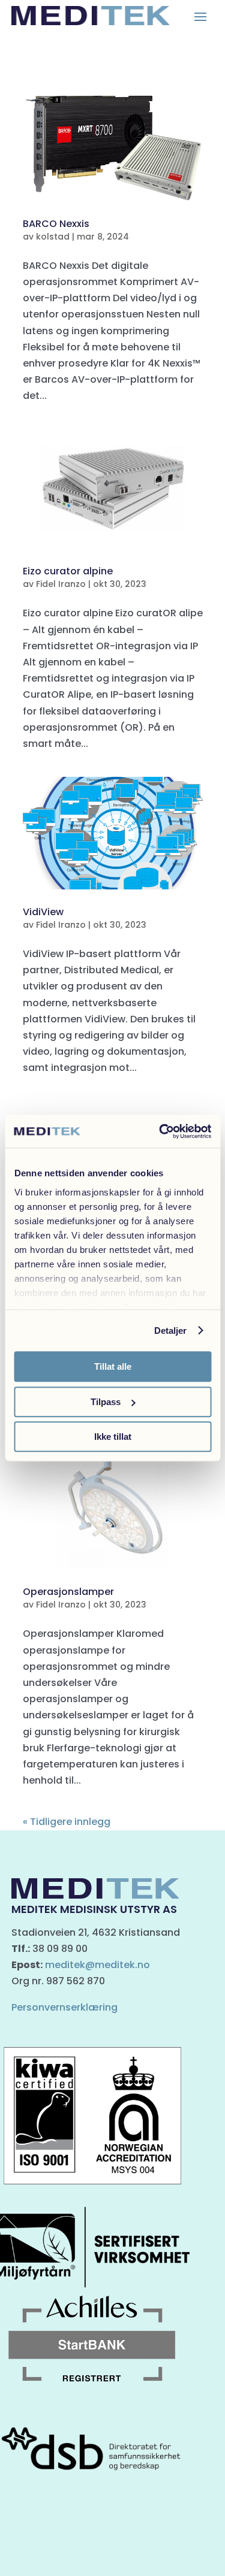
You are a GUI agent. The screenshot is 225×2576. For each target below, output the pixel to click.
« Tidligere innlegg (67, 1822)
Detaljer (171, 1331)
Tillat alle (113, 1366)
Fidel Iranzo (61, 584)
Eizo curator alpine (68, 571)
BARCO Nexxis (56, 224)
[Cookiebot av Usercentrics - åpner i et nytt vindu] (160, 1131)
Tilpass (106, 1402)
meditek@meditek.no (97, 1965)
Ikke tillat (113, 1437)
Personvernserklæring (64, 2007)
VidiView (43, 912)
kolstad (53, 237)
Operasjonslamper (68, 1592)
